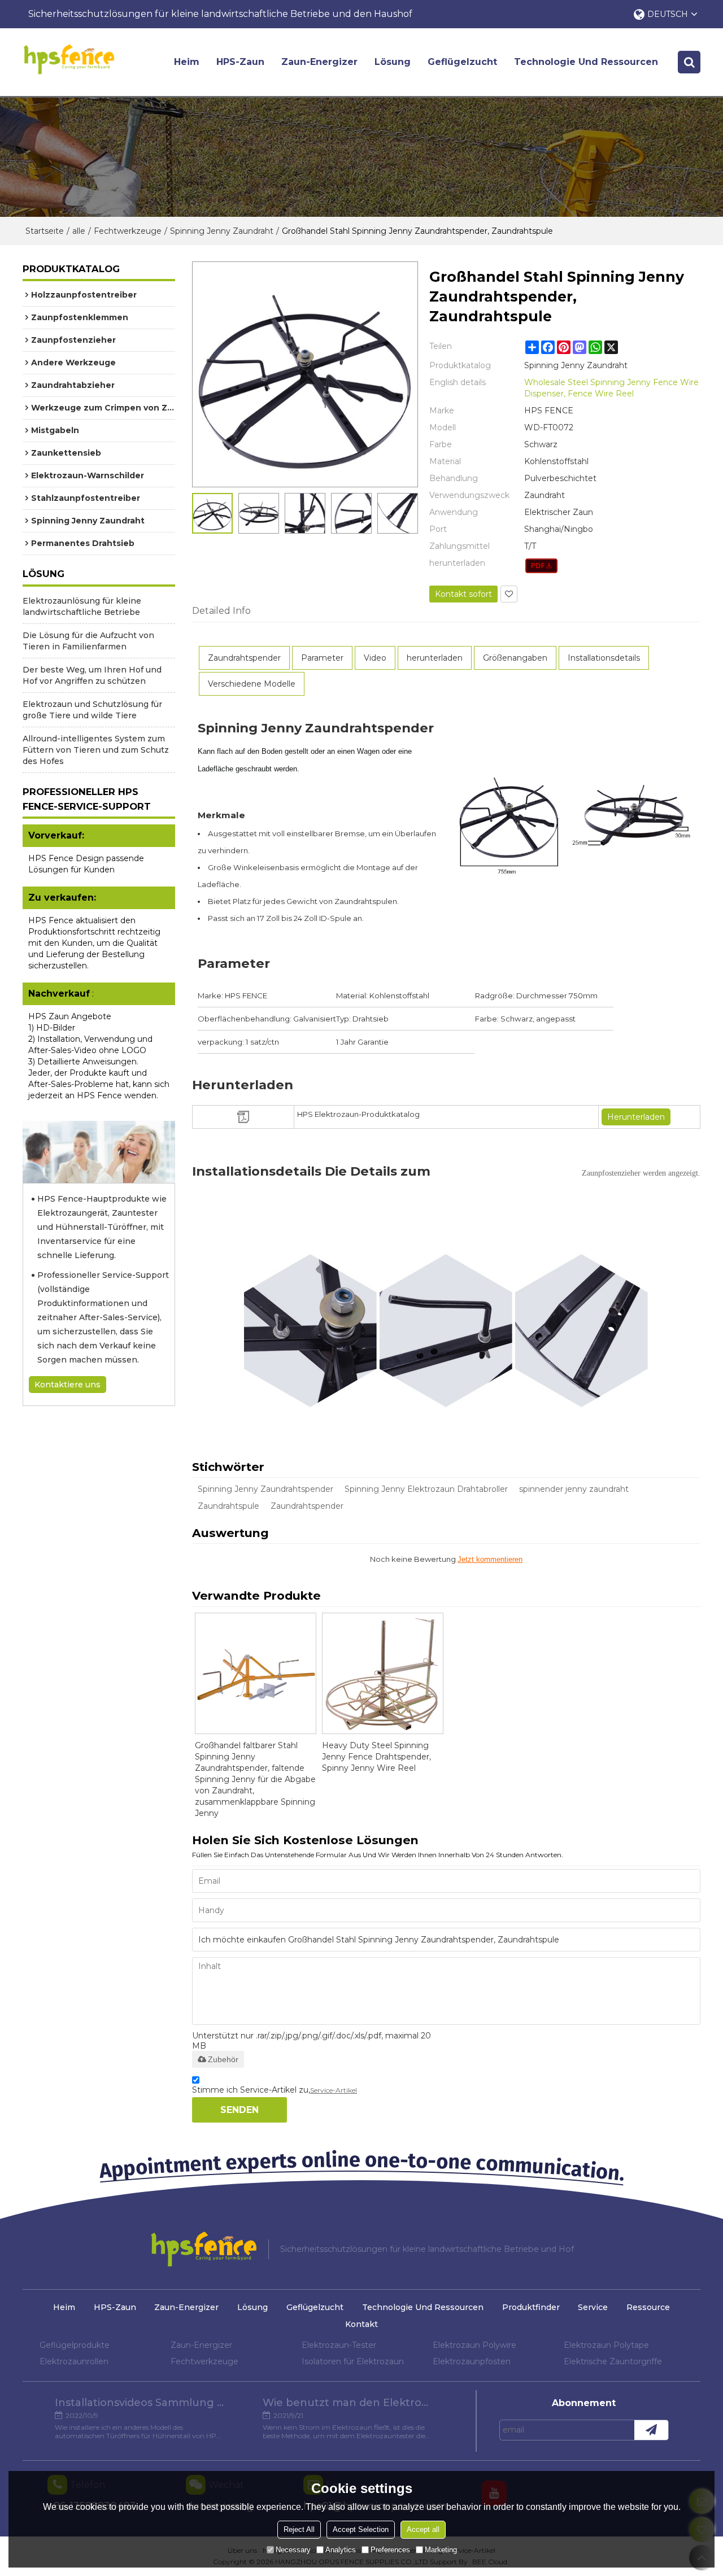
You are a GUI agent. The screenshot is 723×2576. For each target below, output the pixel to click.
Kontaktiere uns (67, 1385)
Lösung (393, 62)
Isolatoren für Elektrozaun (353, 2361)
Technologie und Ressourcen (586, 62)
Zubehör (223, 2059)
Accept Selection (361, 2529)
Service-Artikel (334, 2090)
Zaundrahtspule (228, 1506)
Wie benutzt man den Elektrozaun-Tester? (347, 2403)
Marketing (441, 2550)
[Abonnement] (651, 2430)
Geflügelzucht (462, 62)
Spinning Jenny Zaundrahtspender (265, 1489)
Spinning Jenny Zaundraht (222, 231)
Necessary (293, 2550)
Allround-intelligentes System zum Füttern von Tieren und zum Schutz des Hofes (96, 750)
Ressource (648, 2307)
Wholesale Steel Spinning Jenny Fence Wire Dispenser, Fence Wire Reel (611, 388)
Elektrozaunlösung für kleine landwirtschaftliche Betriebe (82, 606)
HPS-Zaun (240, 62)
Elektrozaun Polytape (606, 2345)
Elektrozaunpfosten (472, 2361)
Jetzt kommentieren (490, 1559)
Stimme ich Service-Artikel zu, (275, 2090)
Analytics (341, 2550)
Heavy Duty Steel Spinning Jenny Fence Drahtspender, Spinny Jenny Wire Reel (376, 1757)
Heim (187, 62)
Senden (239, 2110)
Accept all (423, 2529)
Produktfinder (531, 2307)
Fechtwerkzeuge (128, 231)
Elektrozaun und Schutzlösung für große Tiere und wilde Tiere (92, 710)
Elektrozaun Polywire (474, 2345)
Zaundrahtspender (307, 1506)
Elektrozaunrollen (74, 2361)
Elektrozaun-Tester (339, 2345)
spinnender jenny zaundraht (574, 1489)
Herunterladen (636, 1117)
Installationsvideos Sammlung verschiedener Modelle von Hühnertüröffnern (140, 2403)
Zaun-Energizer (319, 62)
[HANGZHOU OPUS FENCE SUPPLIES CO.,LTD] (69, 59)
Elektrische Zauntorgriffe (613, 2361)
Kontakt (361, 2324)
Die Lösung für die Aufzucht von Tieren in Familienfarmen (88, 641)
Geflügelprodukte (75, 2345)
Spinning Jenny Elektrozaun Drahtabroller (426, 1489)
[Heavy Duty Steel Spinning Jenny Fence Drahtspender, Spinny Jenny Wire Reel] (383, 1673)
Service (593, 2307)
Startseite (45, 231)
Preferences (390, 2550)
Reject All (299, 2529)
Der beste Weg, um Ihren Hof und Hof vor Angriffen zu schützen (92, 675)
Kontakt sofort (463, 594)
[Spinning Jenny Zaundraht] (541, 566)
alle (79, 231)
